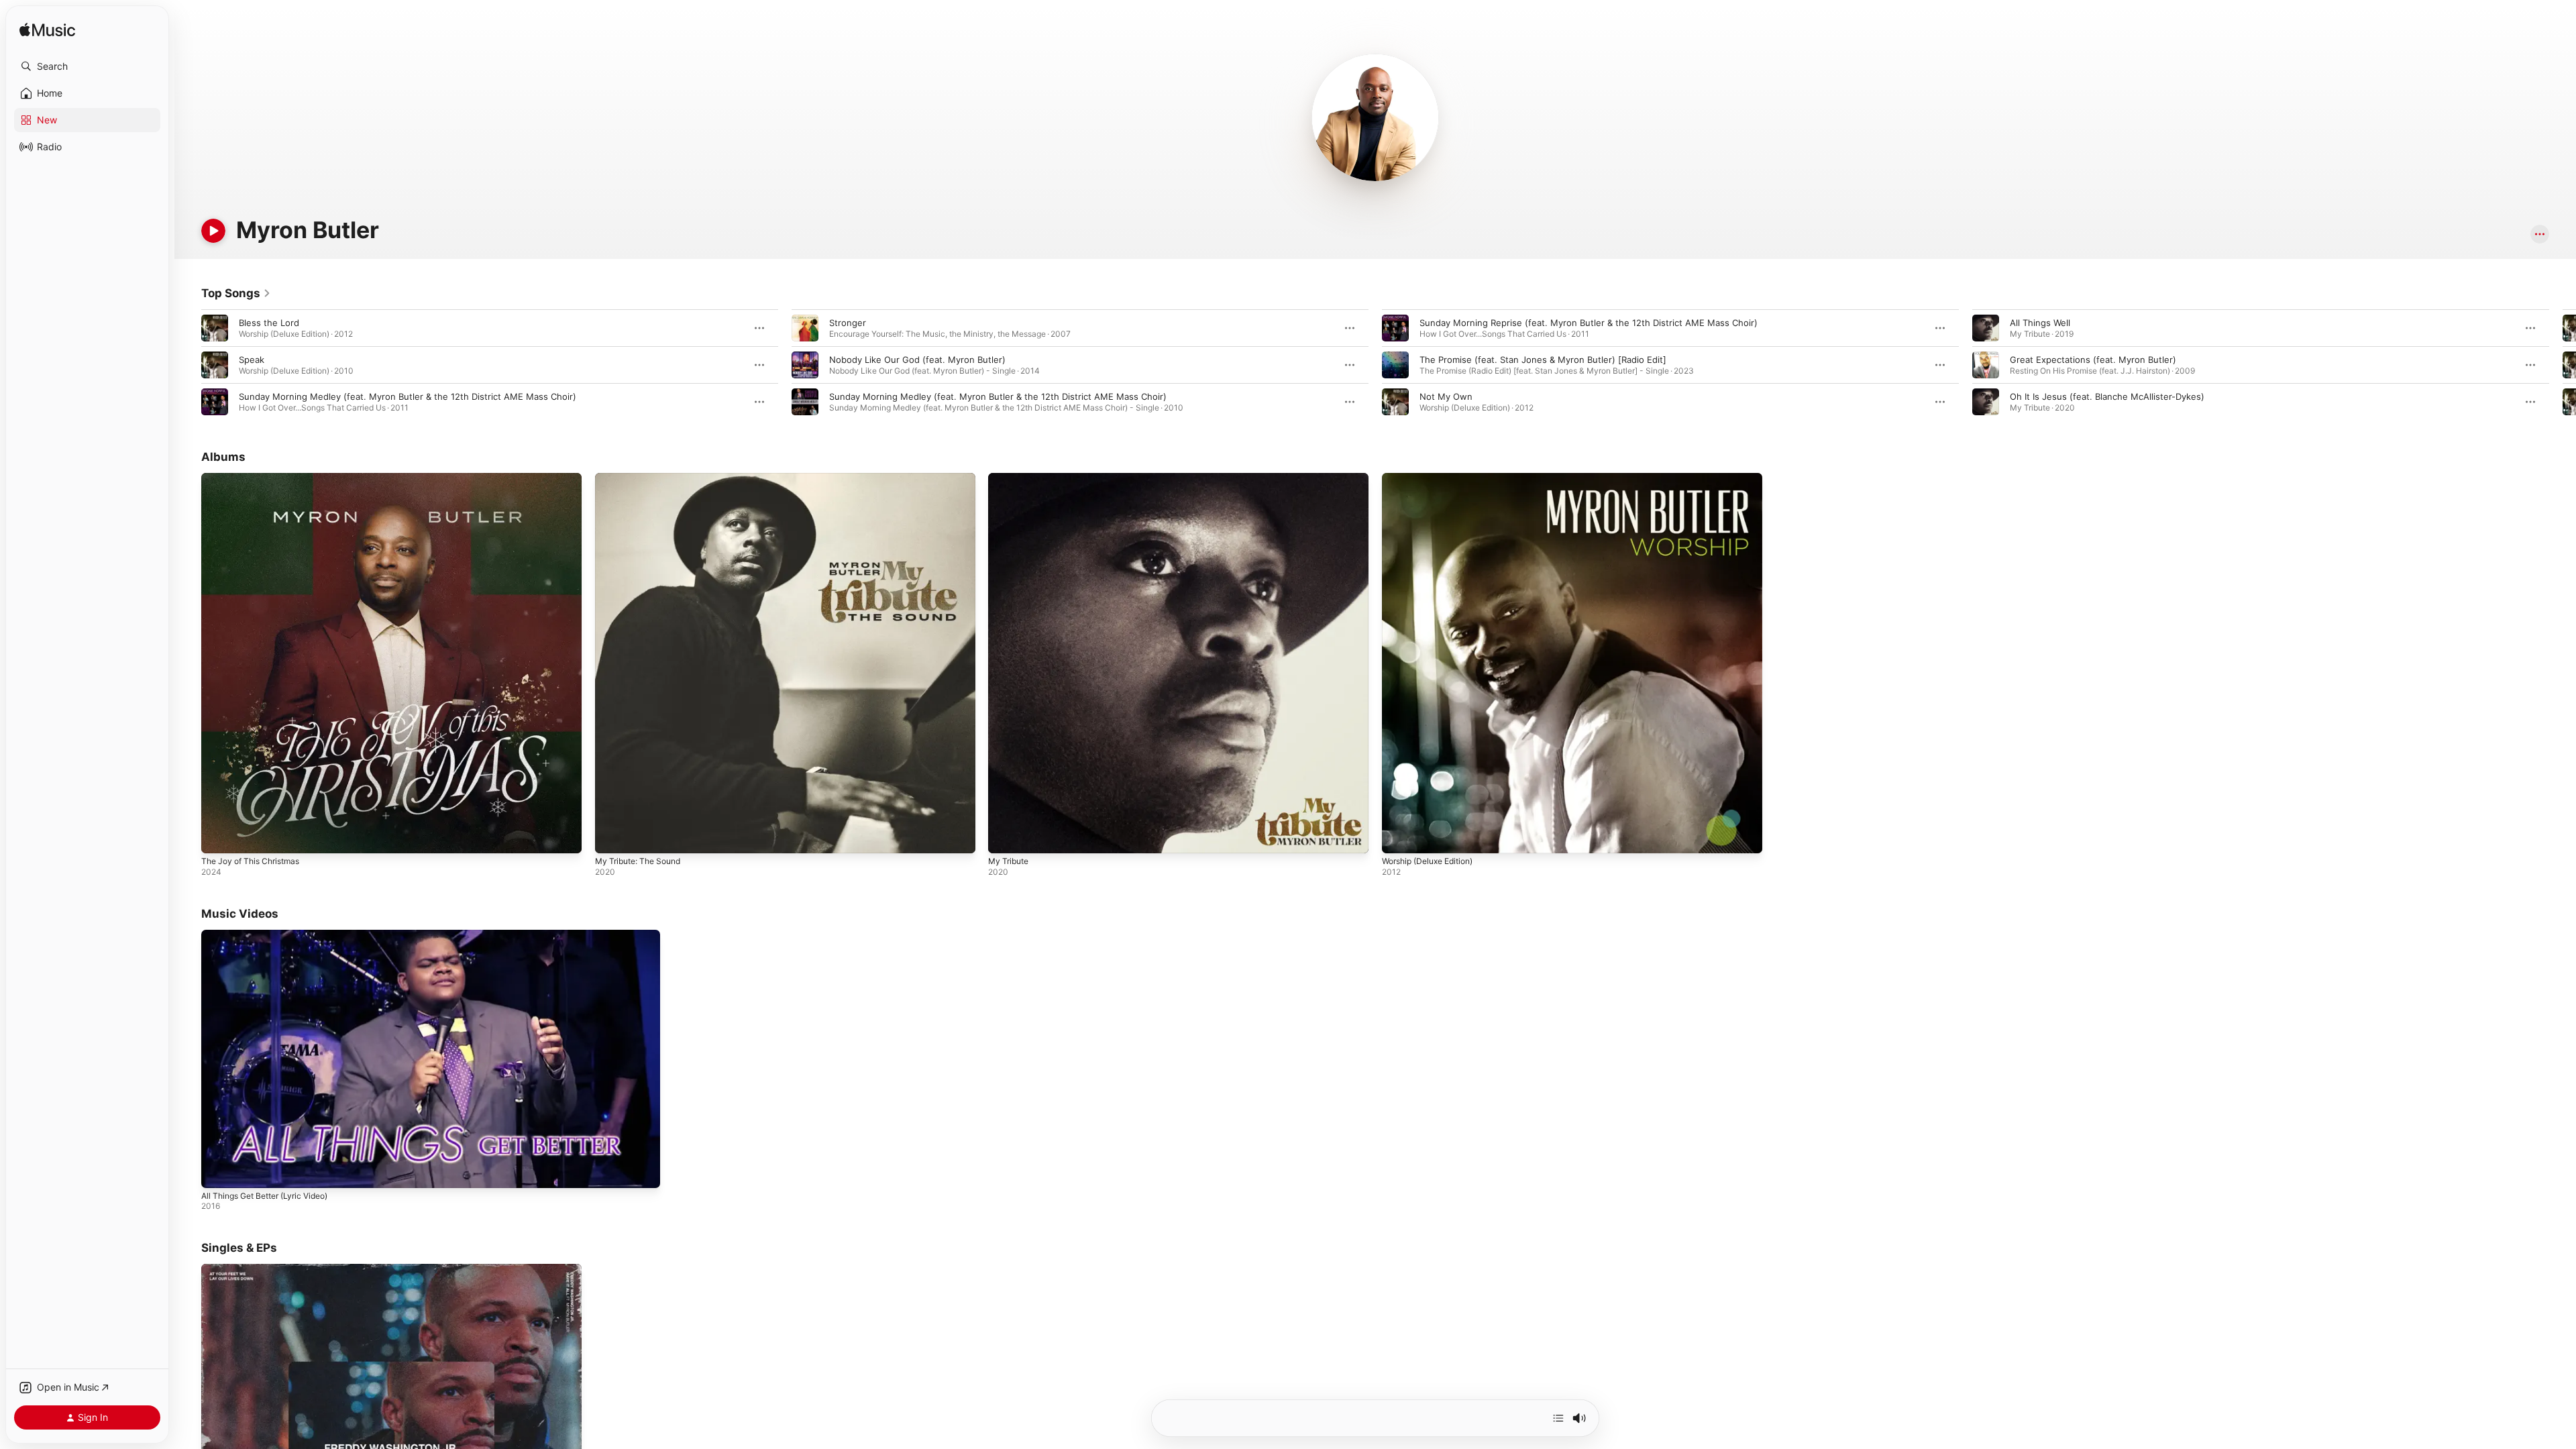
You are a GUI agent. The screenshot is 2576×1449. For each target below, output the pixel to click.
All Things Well (2040, 323)
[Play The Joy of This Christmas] (218, 837)
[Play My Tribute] (1005, 837)
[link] (236, 293)
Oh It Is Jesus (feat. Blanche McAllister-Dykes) (2107, 396)
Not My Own (1446, 396)
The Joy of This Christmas (256, 478)
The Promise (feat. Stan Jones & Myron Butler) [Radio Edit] (1543, 360)
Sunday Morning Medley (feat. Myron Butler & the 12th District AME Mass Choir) (408, 396)
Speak (252, 360)
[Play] (213, 231)
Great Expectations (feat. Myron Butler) (2093, 360)
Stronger (848, 323)
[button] (87, 66)
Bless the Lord (269, 323)
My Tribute (1011, 478)
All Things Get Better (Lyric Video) (264, 1196)
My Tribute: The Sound (643, 478)
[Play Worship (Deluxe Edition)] (1399, 837)
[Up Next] (1558, 1418)
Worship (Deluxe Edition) (1434, 478)
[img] (47, 31)
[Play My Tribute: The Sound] (612, 837)
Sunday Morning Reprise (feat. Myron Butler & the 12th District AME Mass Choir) (1589, 323)
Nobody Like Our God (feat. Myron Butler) (917, 360)
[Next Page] (2563, 365)
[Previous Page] (188, 365)
